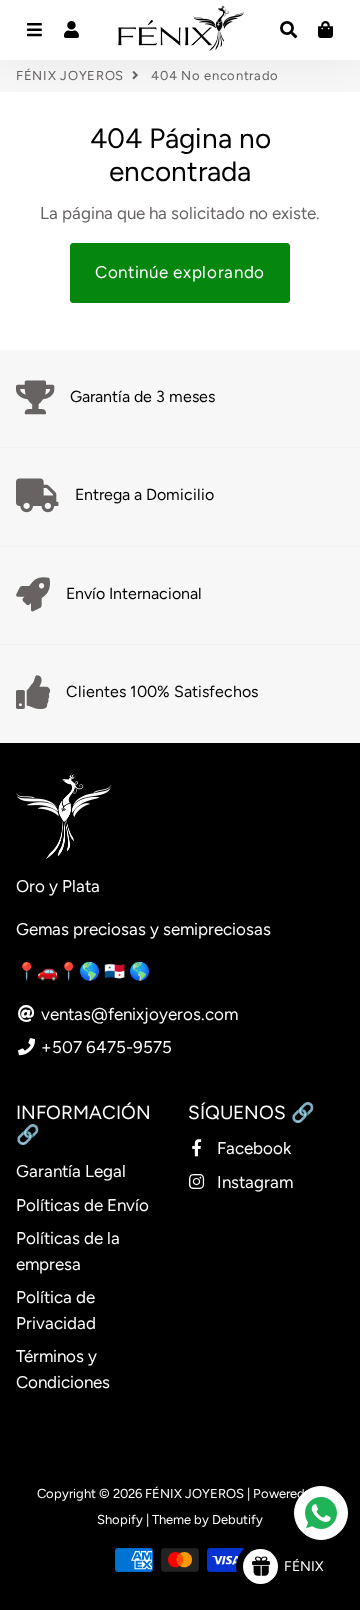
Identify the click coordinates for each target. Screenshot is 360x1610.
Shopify (120, 1519)
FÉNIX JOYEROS (70, 75)
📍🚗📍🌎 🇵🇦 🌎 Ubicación (123, 971)
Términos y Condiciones (63, 1369)
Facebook (252, 1148)
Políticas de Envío (82, 1205)
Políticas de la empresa (68, 1251)
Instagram (253, 1182)
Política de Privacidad (56, 1310)
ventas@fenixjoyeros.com (137, 1014)
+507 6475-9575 (104, 1047)
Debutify (237, 1519)
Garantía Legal (71, 1171)
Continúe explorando (180, 272)
